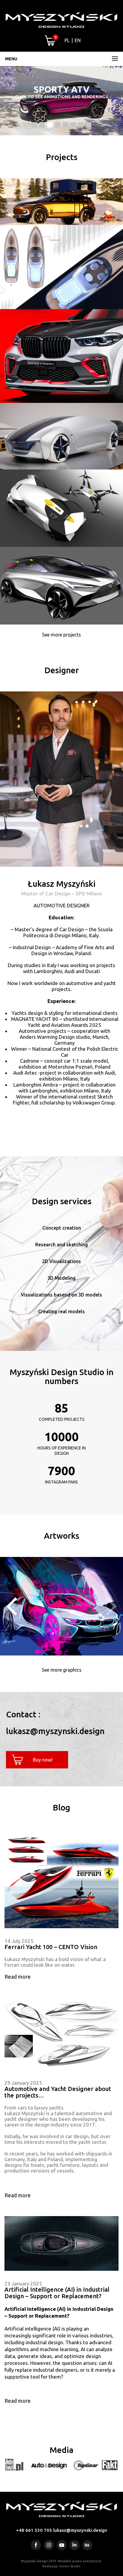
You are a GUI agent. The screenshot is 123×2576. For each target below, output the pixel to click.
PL (67, 40)
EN (78, 40)
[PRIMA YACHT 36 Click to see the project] (61, 134)
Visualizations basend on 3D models (61, 1295)
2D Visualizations (61, 1261)
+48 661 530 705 (34, 2530)
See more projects (61, 635)
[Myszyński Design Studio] (61, 20)
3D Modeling (61, 1278)
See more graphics (62, 1670)
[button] (34, 125)
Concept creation (62, 1228)
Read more (18, 1977)
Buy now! (43, 1760)
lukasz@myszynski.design (80, 2530)
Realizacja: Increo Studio (61, 2566)
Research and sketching (61, 1245)
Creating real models (61, 1311)
